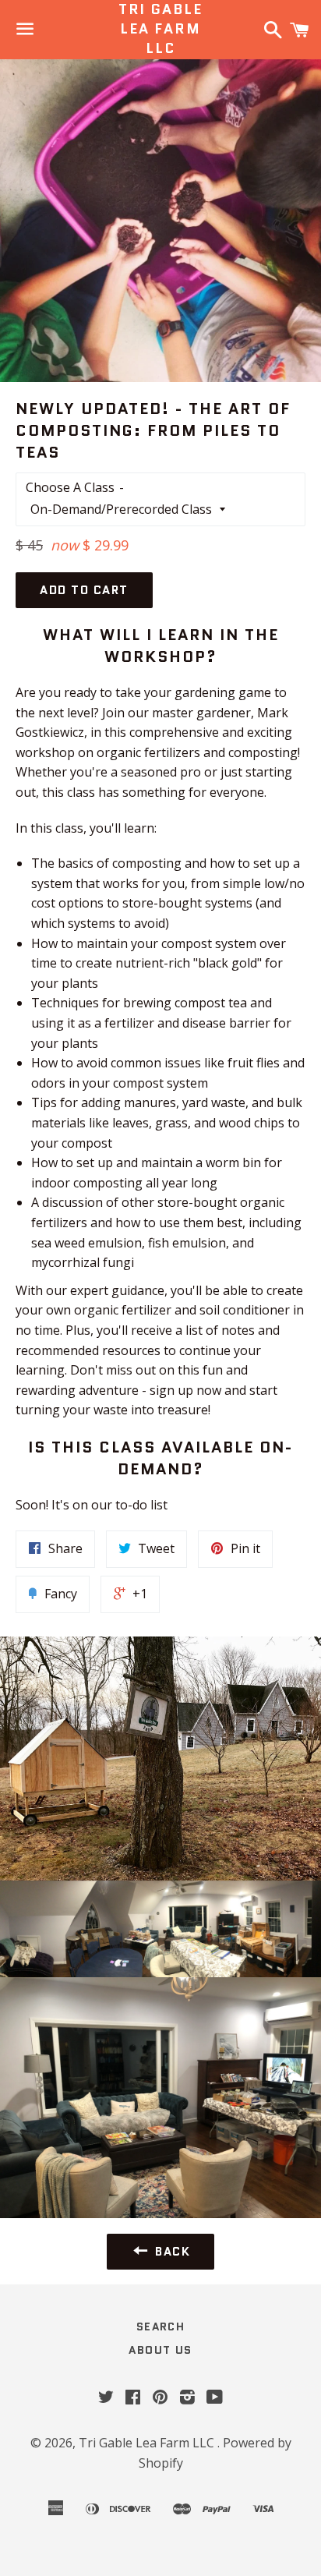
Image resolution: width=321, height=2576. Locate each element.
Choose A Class (70, 487)
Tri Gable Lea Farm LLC (160, 29)
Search (160, 2327)
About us (160, 2350)
